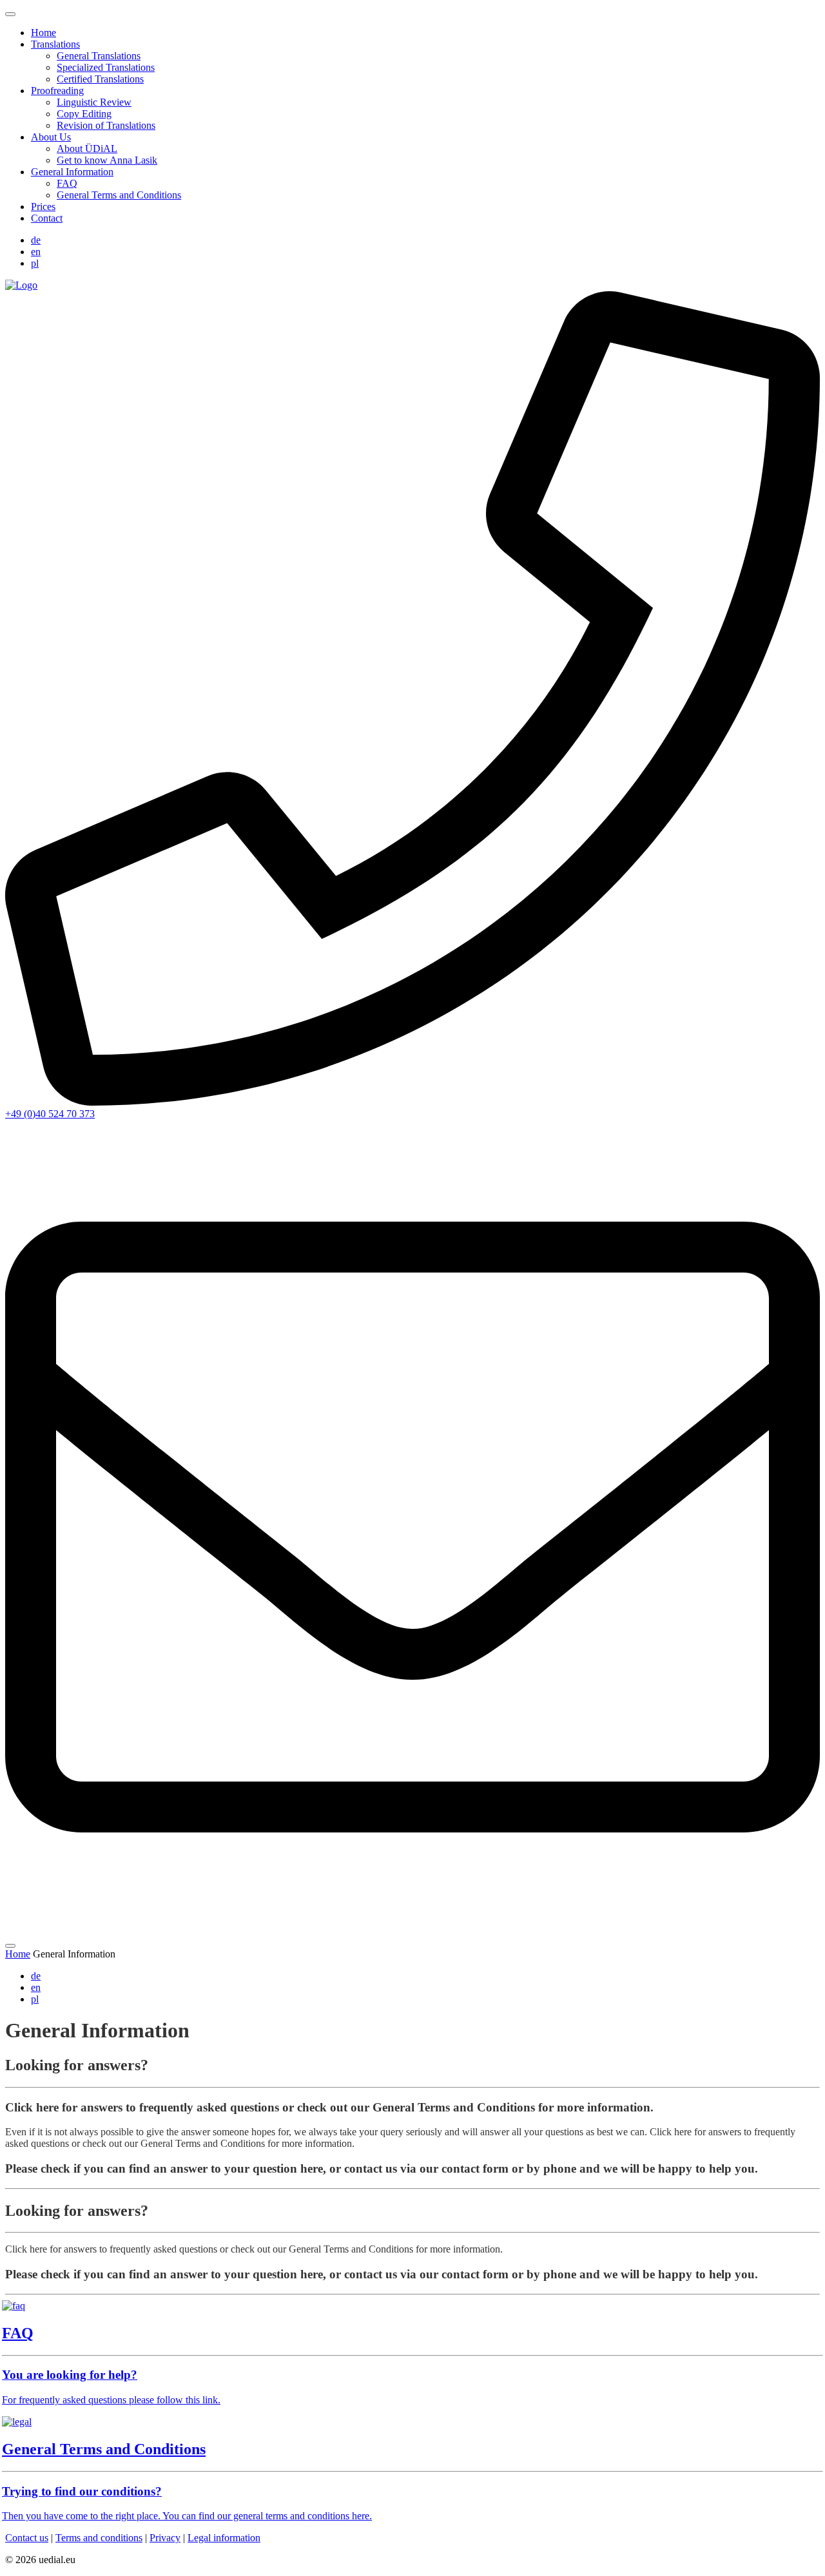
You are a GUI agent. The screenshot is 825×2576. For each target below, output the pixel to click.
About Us (51, 137)
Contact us (27, 2538)
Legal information (224, 2538)
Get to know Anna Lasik (107, 160)
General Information (72, 172)
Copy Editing (84, 114)
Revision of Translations (106, 125)
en (36, 252)
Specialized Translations (106, 67)
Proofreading (57, 91)
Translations (55, 44)
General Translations (99, 56)
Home (44, 33)
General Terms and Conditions (119, 195)
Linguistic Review (94, 102)
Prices (43, 207)
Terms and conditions (99, 2538)
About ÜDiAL (87, 149)
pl (35, 263)
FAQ (67, 183)
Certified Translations (100, 79)
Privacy (165, 2538)
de (36, 240)
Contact (47, 218)
